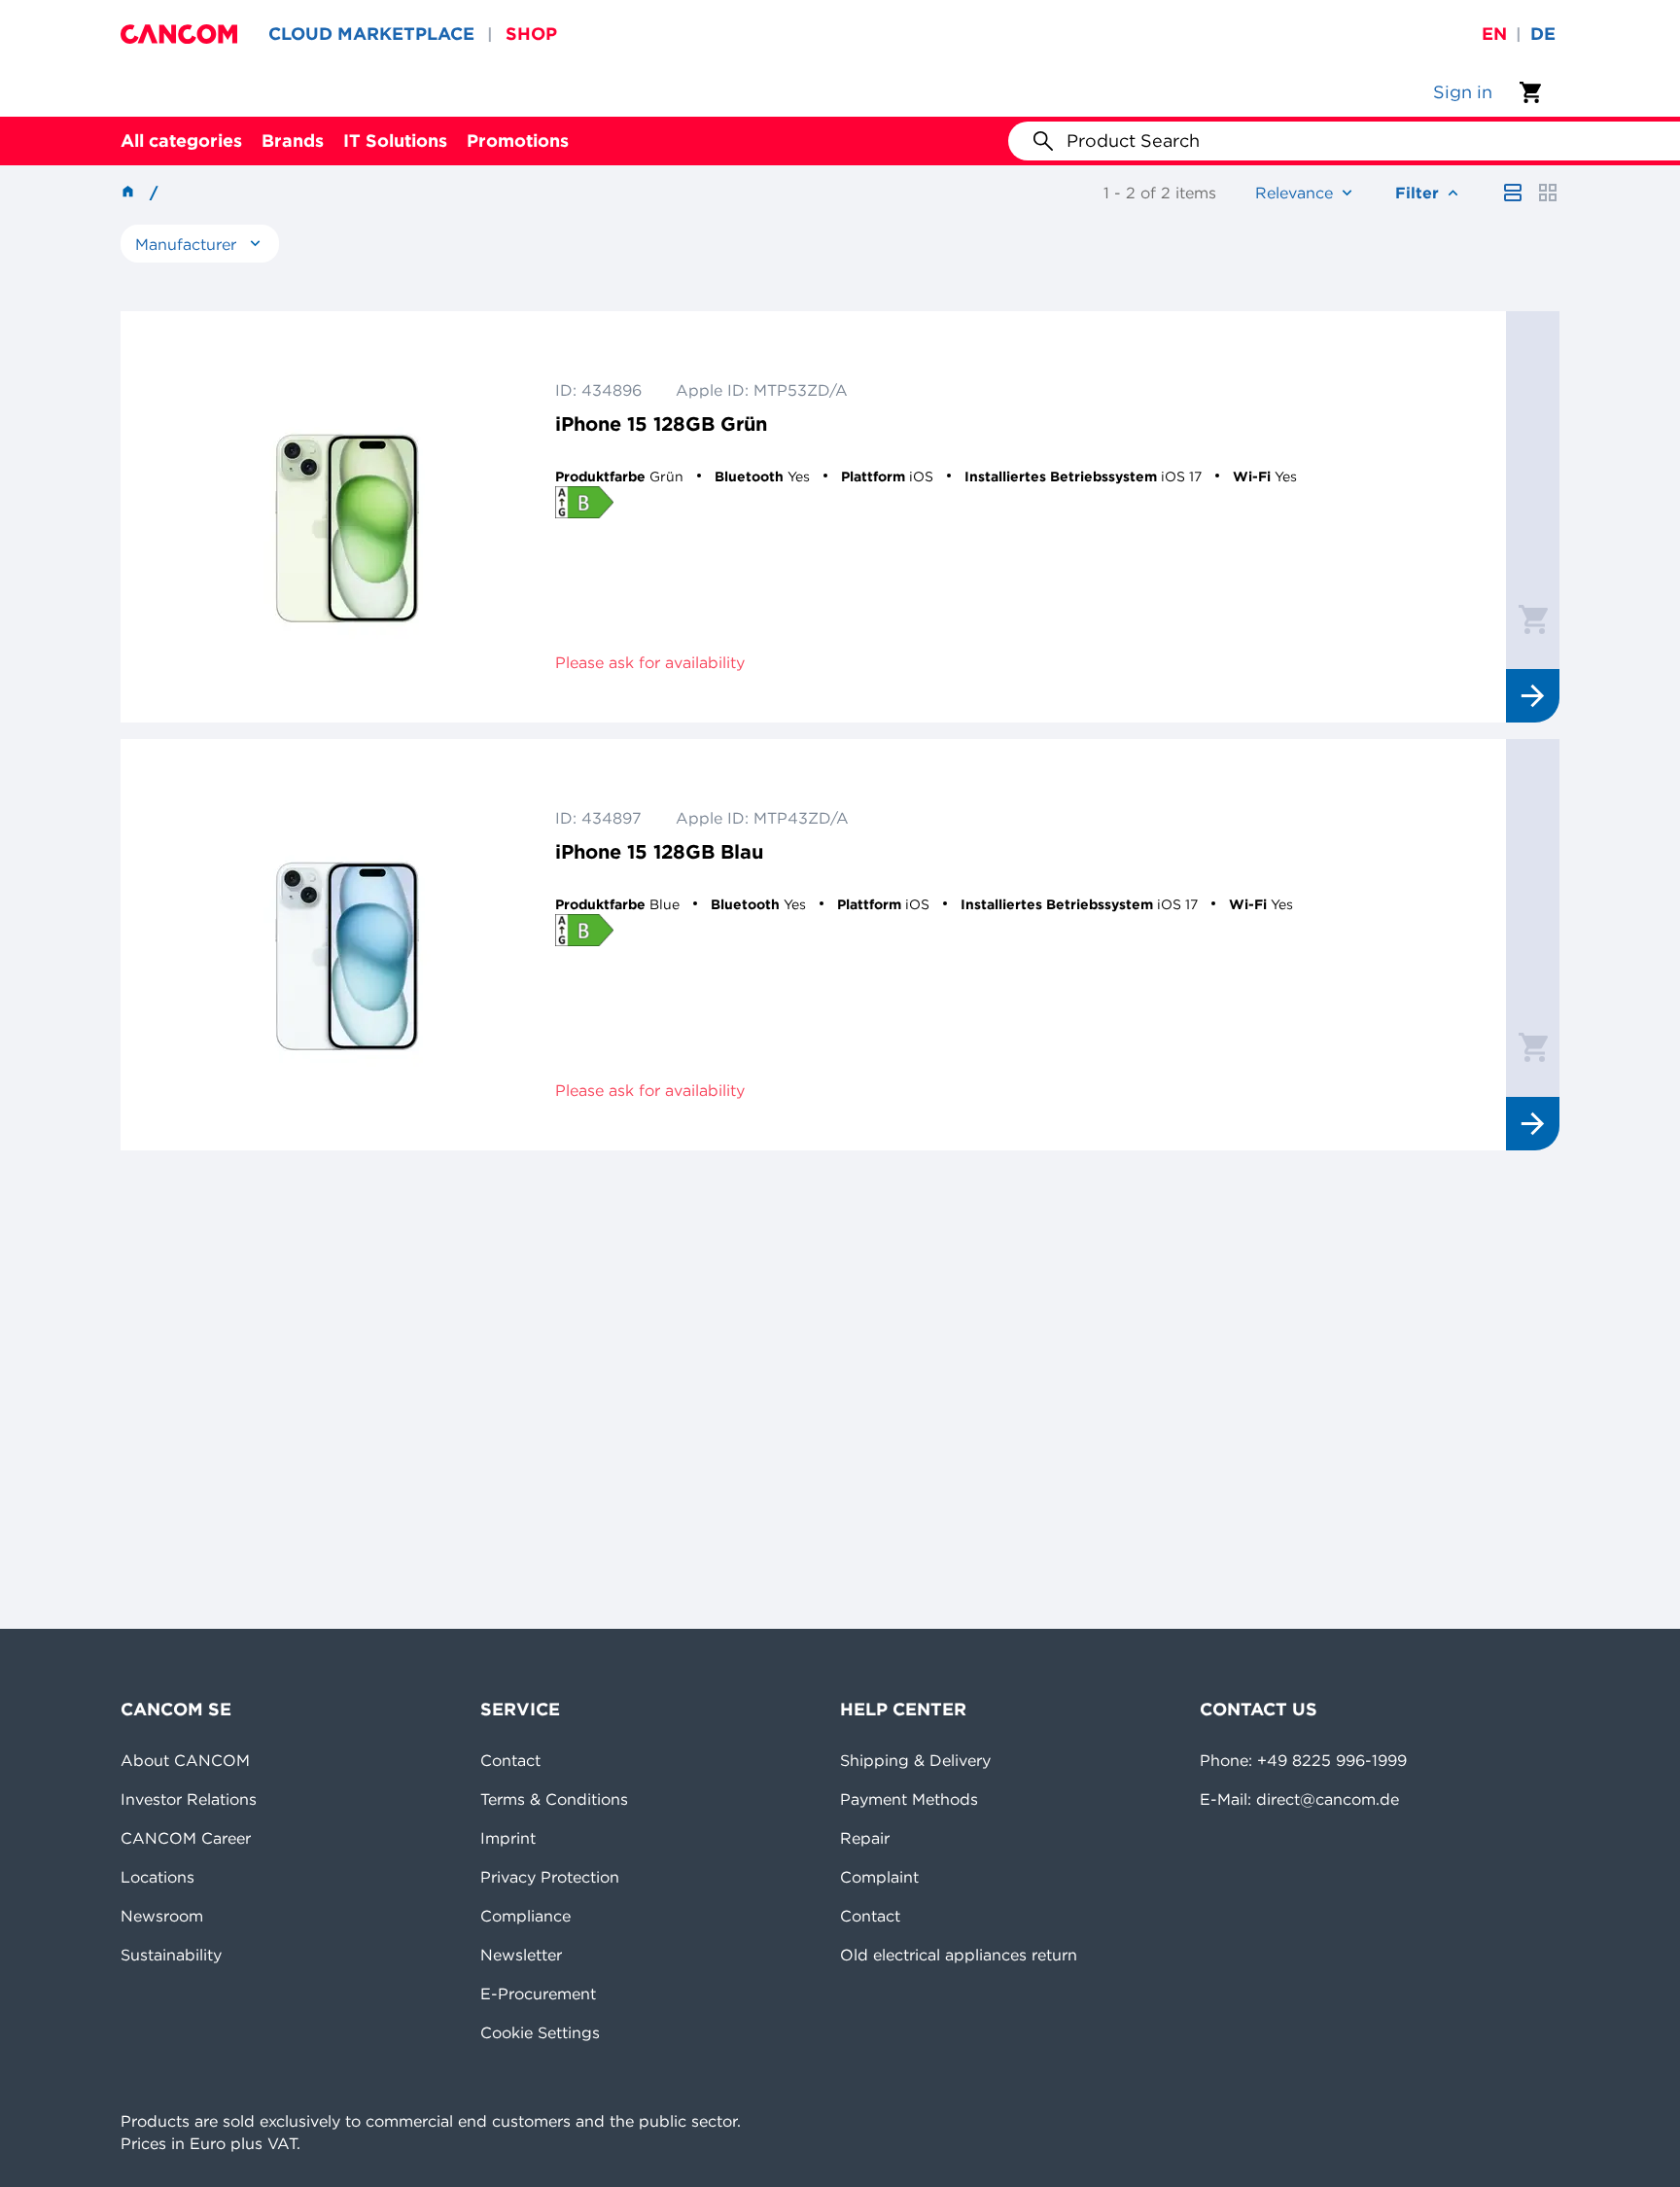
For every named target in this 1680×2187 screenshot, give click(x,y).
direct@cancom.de (1328, 1799)
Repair (865, 1838)
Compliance (525, 1916)
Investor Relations (189, 1799)
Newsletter (521, 1955)
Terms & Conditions (554, 1799)
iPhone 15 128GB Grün (661, 423)
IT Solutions (395, 141)
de (1543, 34)
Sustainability (171, 1955)
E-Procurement (538, 1993)
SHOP (531, 34)
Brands (293, 141)
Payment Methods (909, 1799)
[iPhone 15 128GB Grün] (347, 517)
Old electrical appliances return (959, 1955)
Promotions (518, 141)
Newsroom (162, 1916)
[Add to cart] (1533, 618)
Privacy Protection (550, 1877)
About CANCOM (185, 1760)
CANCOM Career (186, 1838)
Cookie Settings (540, 2032)
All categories (181, 141)
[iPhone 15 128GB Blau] (347, 945)
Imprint (508, 1838)
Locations (157, 1877)
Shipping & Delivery (915, 1760)
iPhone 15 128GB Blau (659, 851)
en (1494, 34)
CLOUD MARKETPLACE (371, 34)
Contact (510, 1760)
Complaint (879, 1877)
